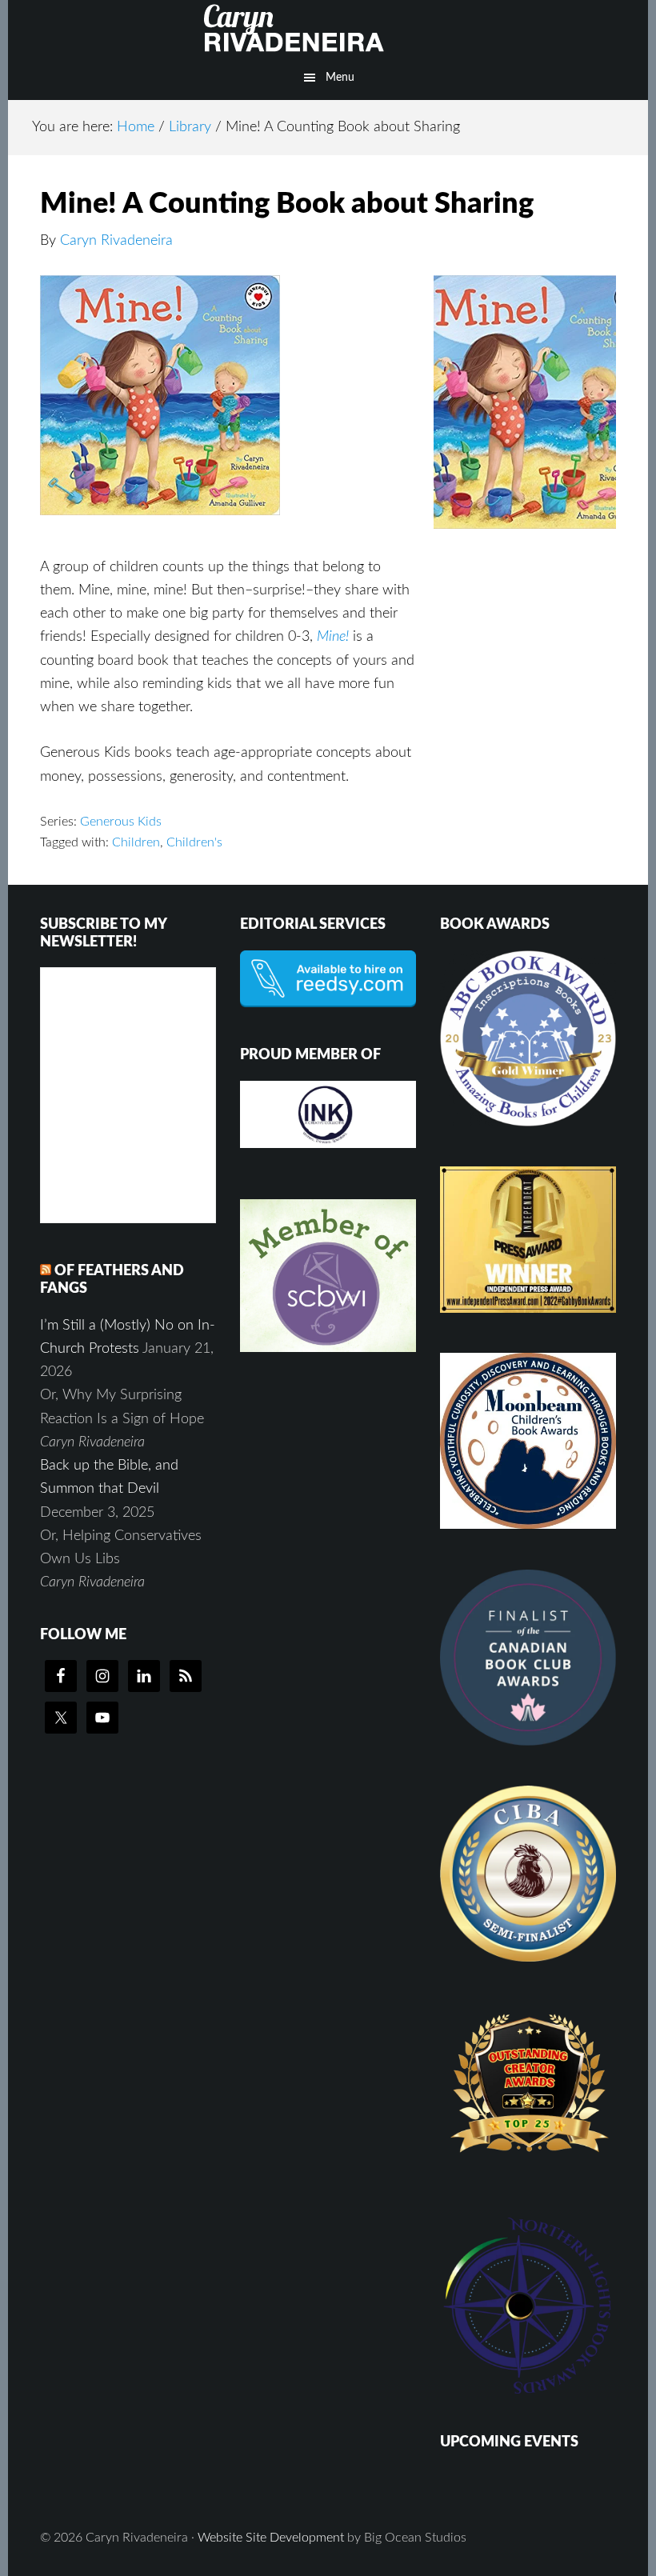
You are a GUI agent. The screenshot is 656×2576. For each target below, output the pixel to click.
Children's (194, 842)
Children (136, 842)
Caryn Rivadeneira (328, 28)
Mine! (333, 637)
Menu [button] (340, 78)
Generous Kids (121, 822)
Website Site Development (271, 2538)
